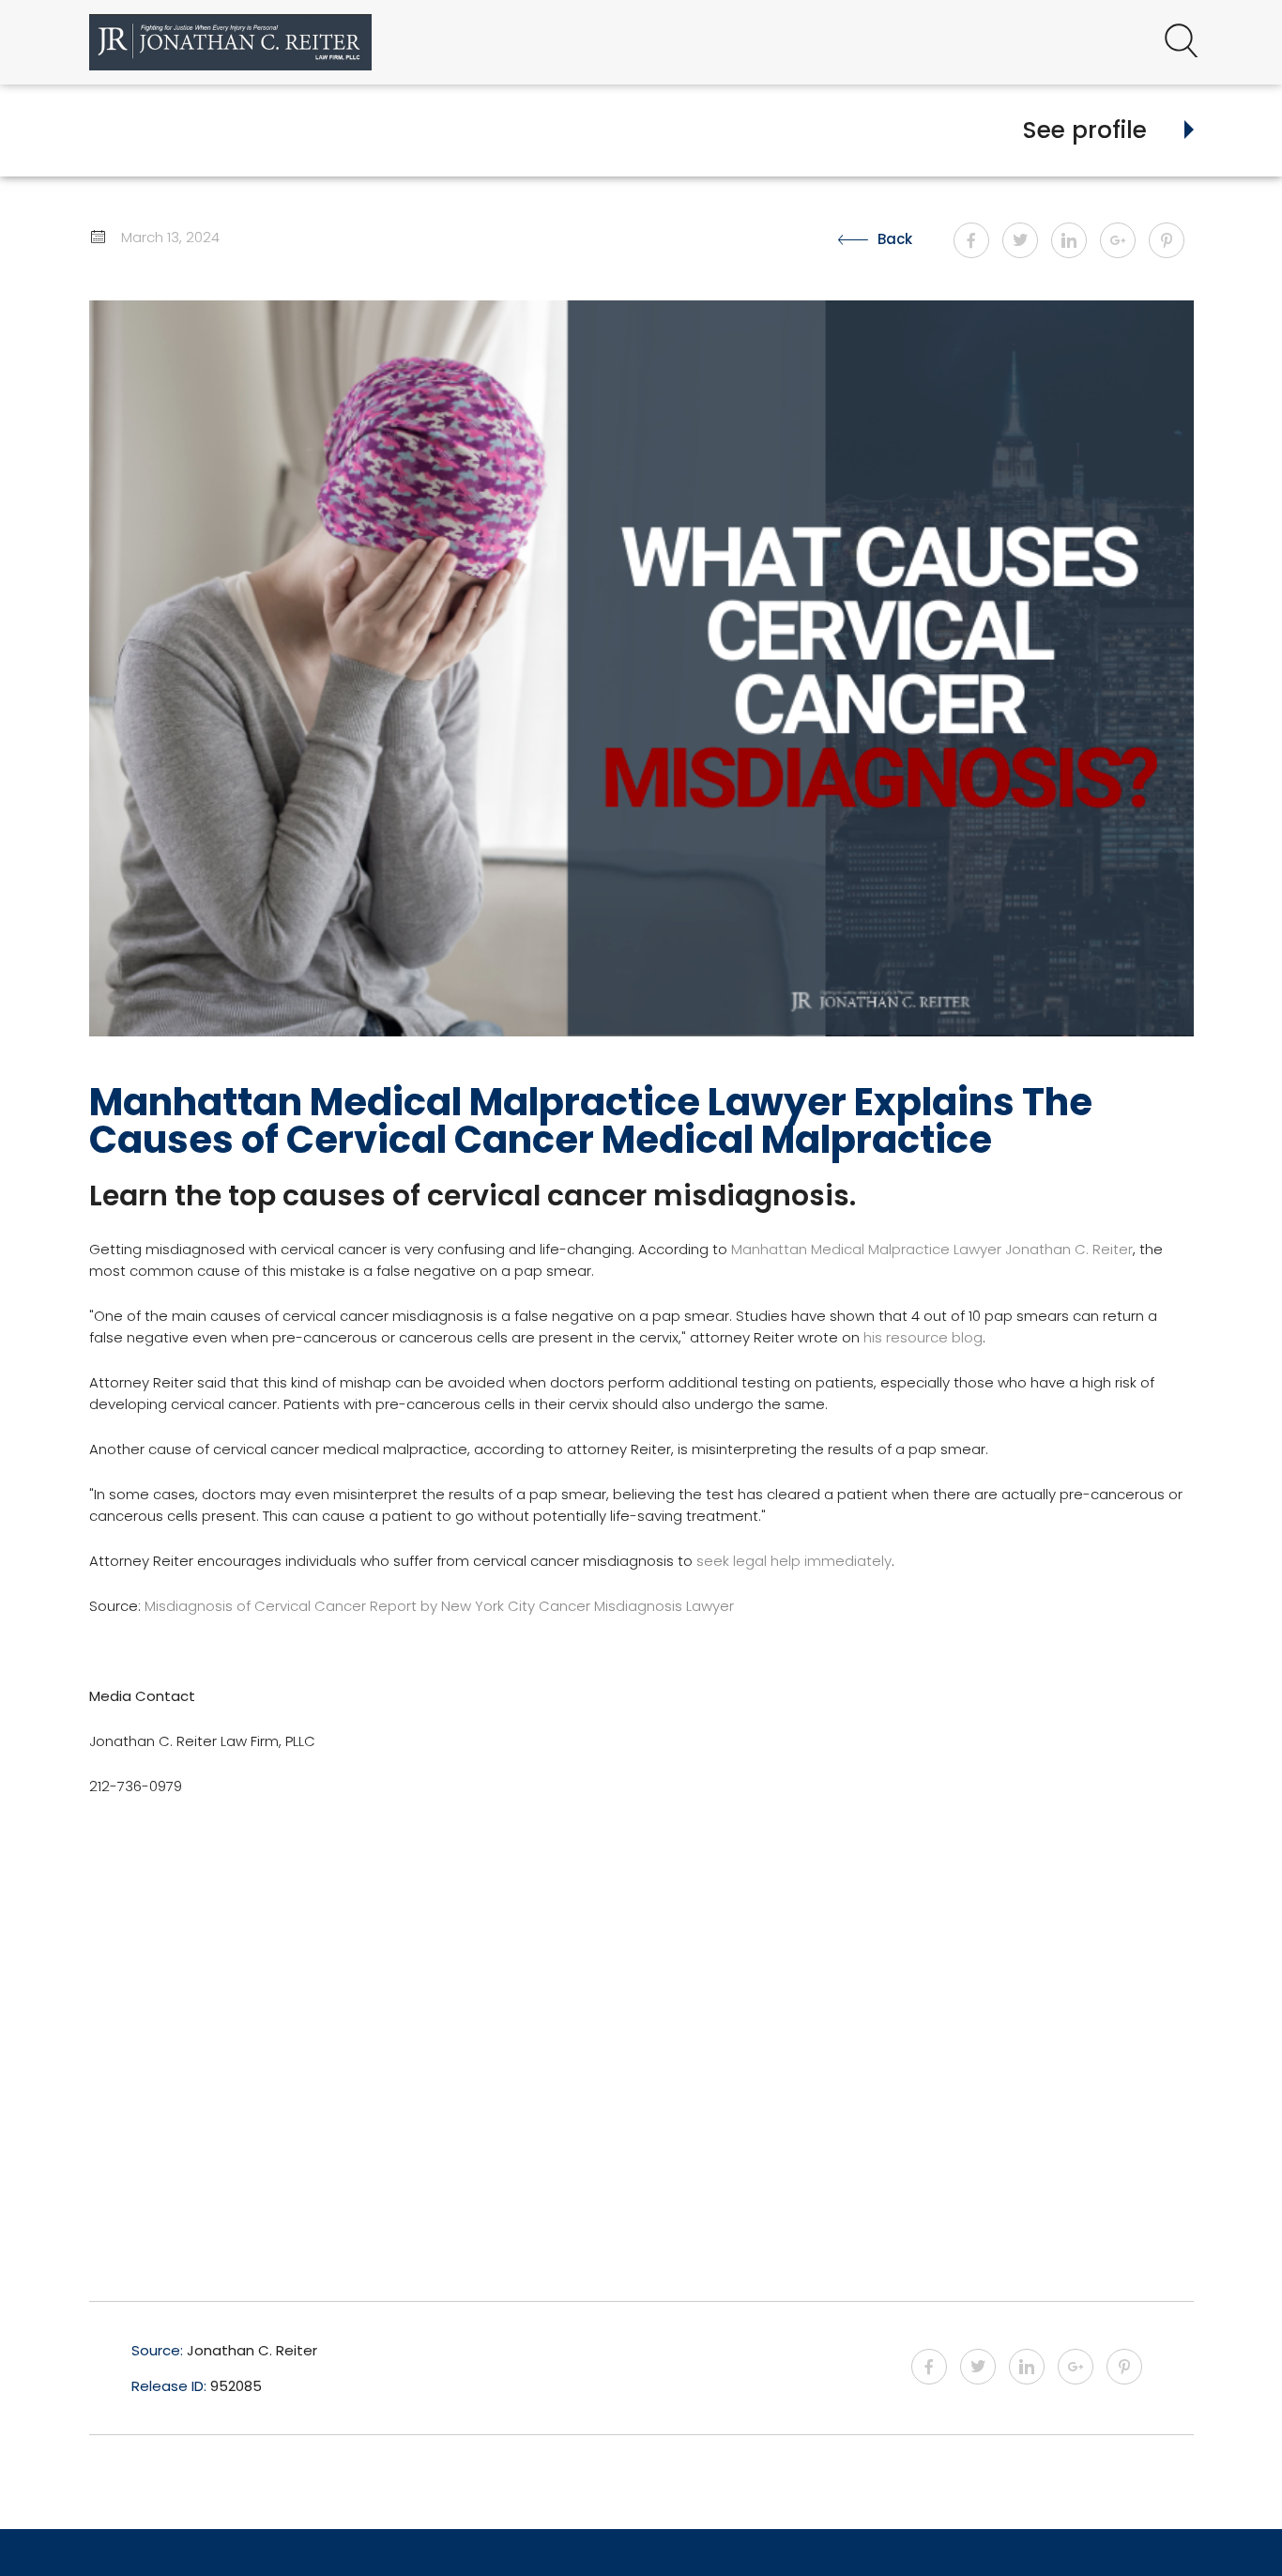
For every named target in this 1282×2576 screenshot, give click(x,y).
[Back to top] (1219, 2529)
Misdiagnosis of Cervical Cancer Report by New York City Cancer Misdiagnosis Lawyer (439, 1606)
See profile (1085, 130)
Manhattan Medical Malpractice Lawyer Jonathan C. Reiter (932, 1249)
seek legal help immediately (794, 1561)
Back (895, 239)
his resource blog (923, 1337)
